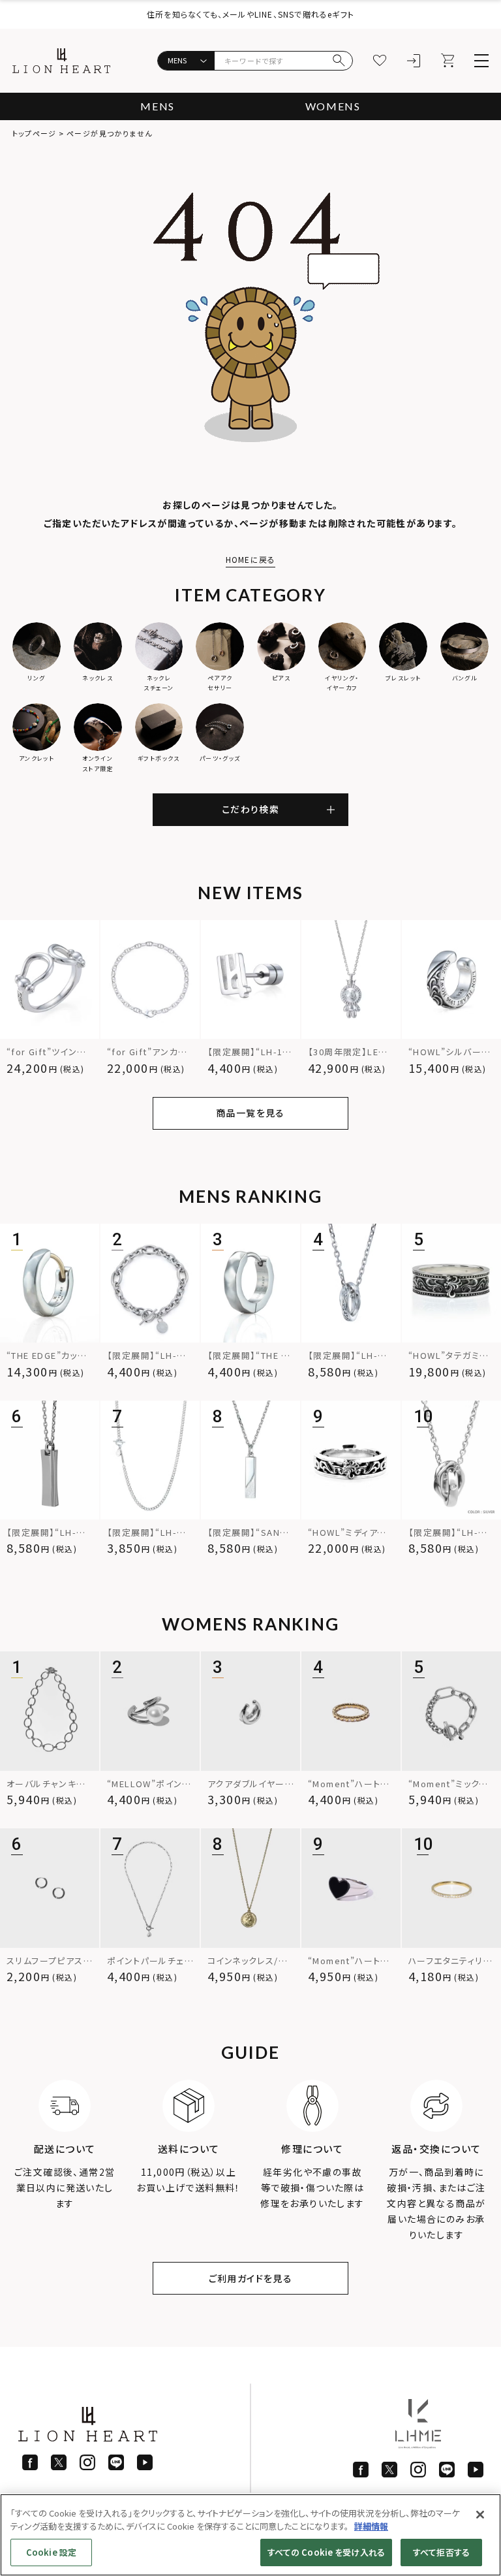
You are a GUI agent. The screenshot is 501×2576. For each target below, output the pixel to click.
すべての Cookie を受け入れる (326, 2552)
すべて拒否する (441, 2552)
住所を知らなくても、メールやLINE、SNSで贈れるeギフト (250, 14)
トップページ (34, 133)
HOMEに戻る (250, 559)
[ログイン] (414, 61)
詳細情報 (371, 2526)
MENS (157, 106)
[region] (250, 2535)
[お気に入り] (380, 61)
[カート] (448, 61)
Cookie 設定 (51, 2552)
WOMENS (333, 106)
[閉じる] (480, 2515)
